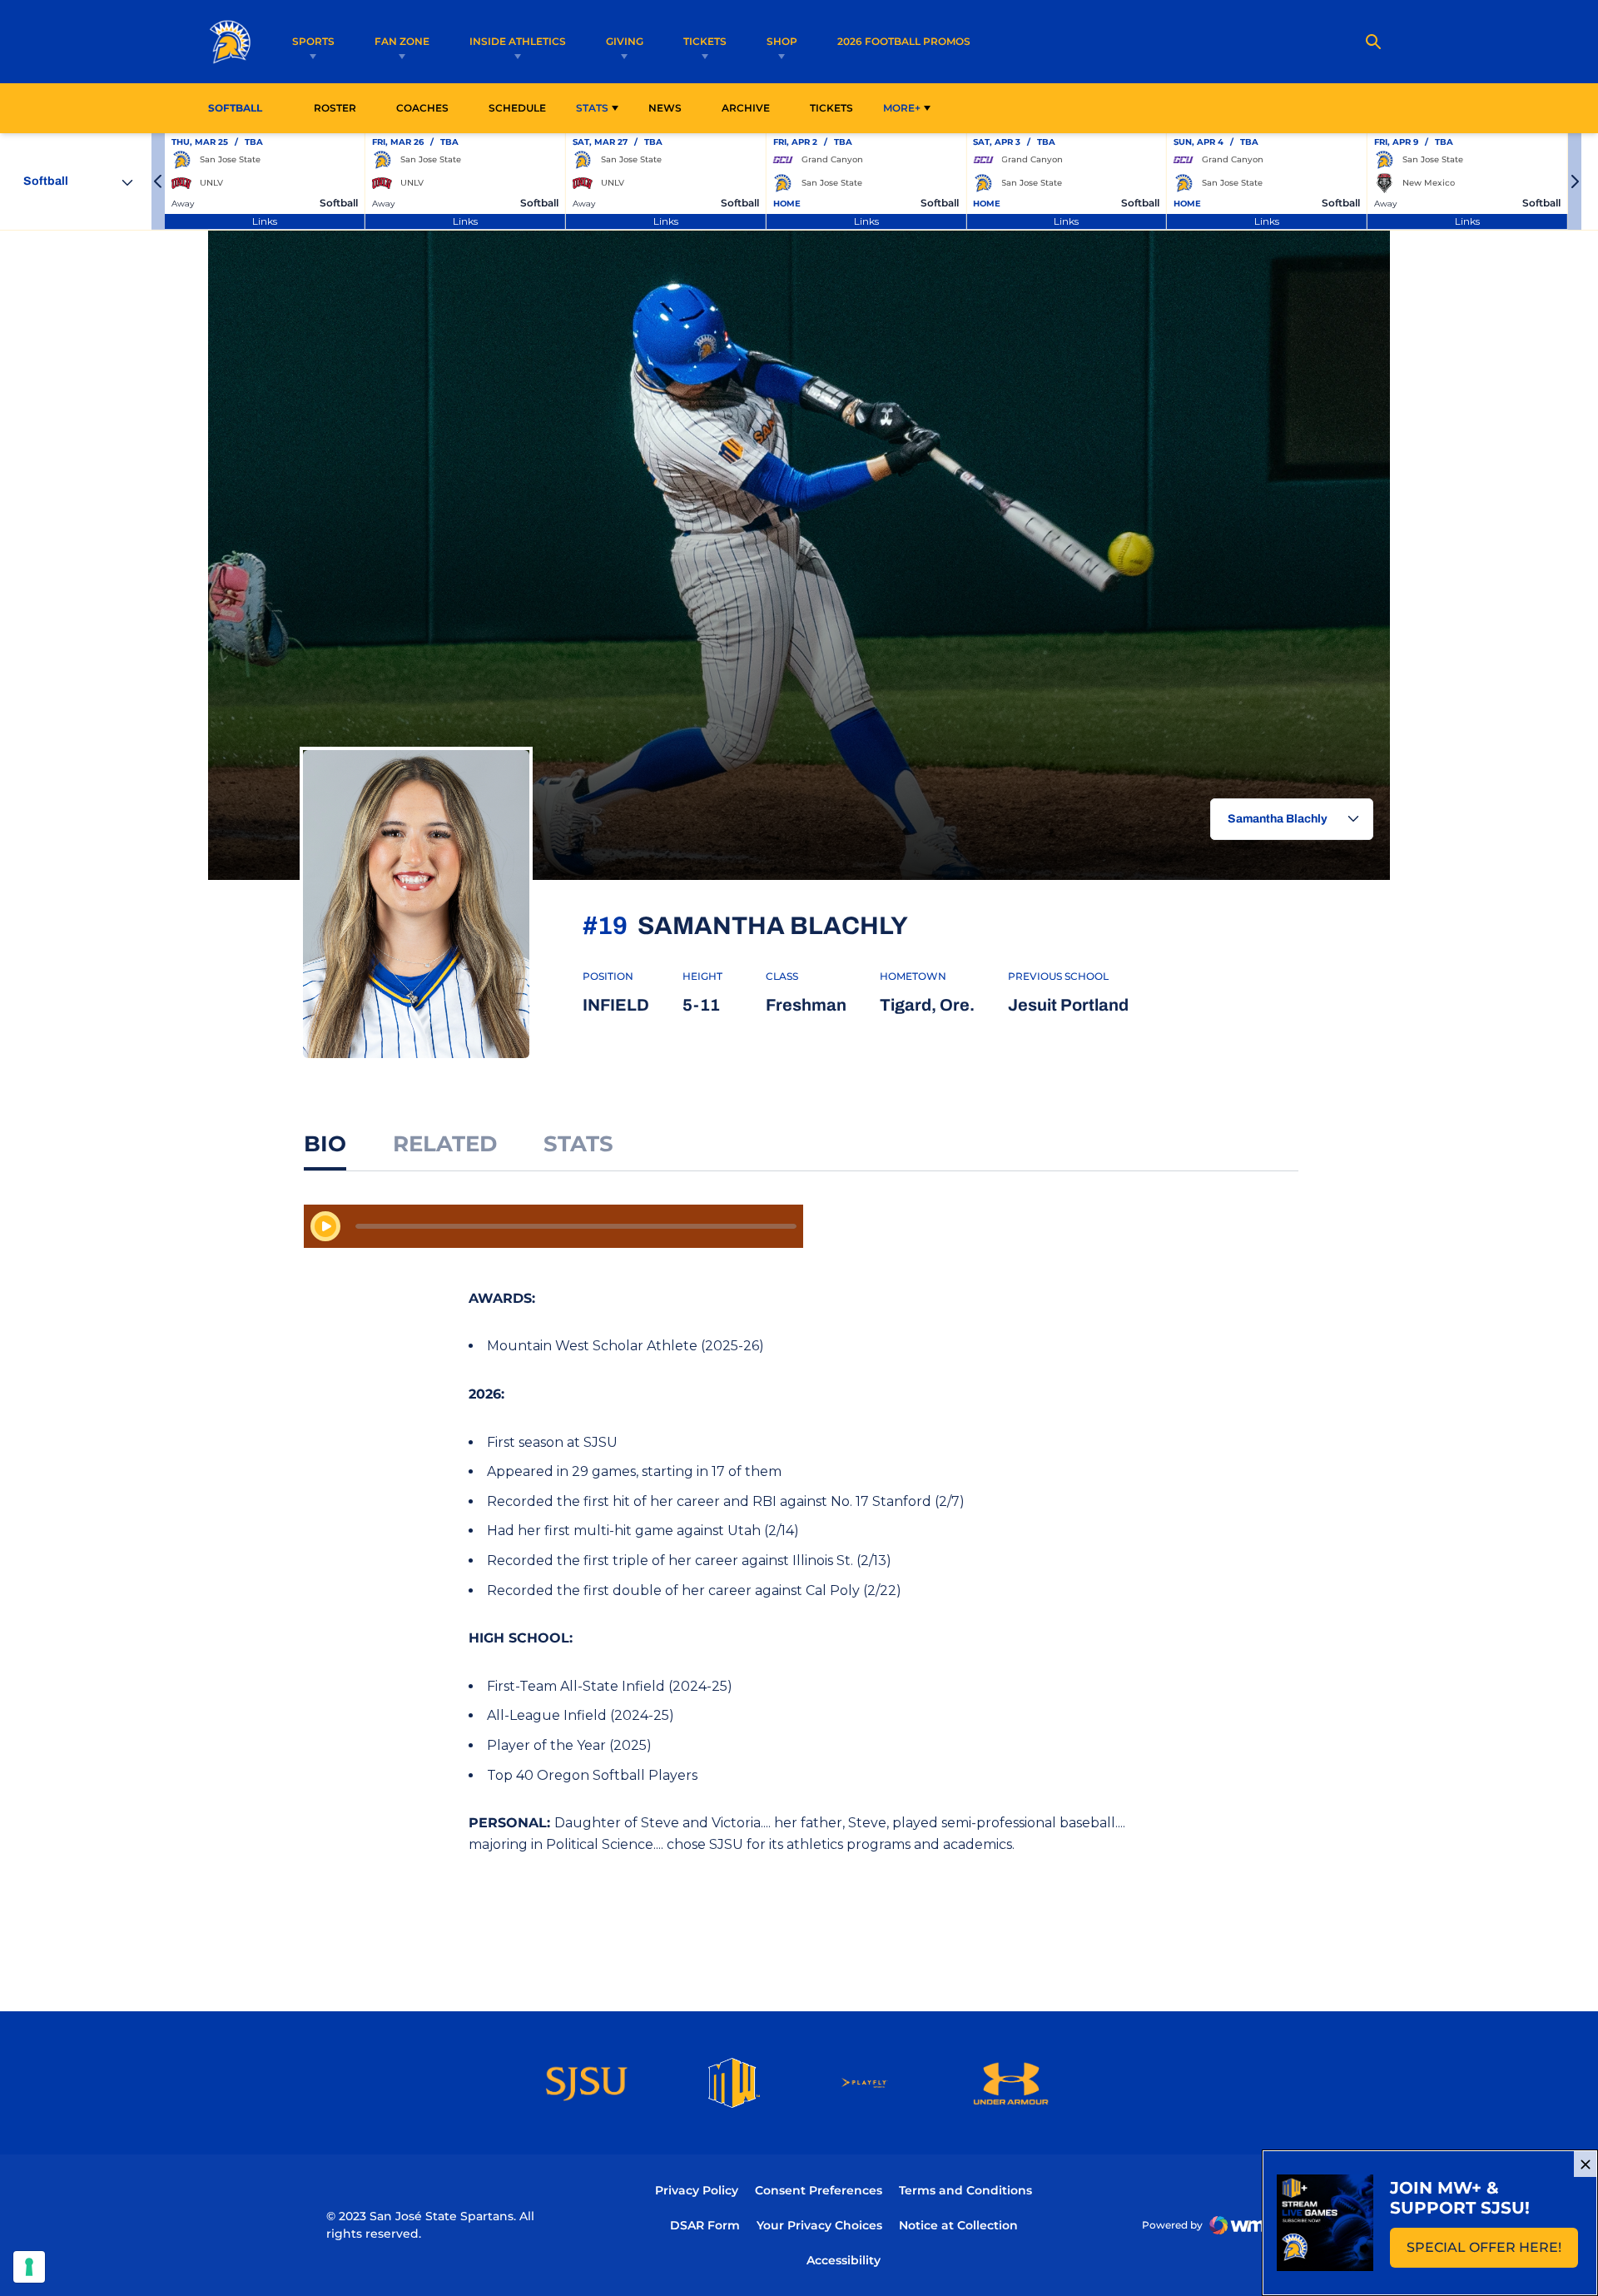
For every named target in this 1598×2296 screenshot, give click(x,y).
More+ (902, 108)
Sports (313, 41)
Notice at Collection (958, 2225)
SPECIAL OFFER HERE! (1492, 2252)
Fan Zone (402, 41)
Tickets (705, 41)
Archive (746, 108)
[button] (158, 181)
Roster (335, 108)
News (665, 108)
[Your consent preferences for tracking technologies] (29, 2267)
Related (445, 1144)
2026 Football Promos (904, 41)
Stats (592, 108)
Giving (625, 41)
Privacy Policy (697, 2190)
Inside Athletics (518, 41)
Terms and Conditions (965, 2190)
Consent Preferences (819, 2190)
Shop (782, 41)
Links (265, 221)
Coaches (422, 108)
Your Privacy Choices (819, 2225)
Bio (325, 1144)
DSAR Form (705, 2225)
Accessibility (844, 2260)
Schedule (517, 108)
